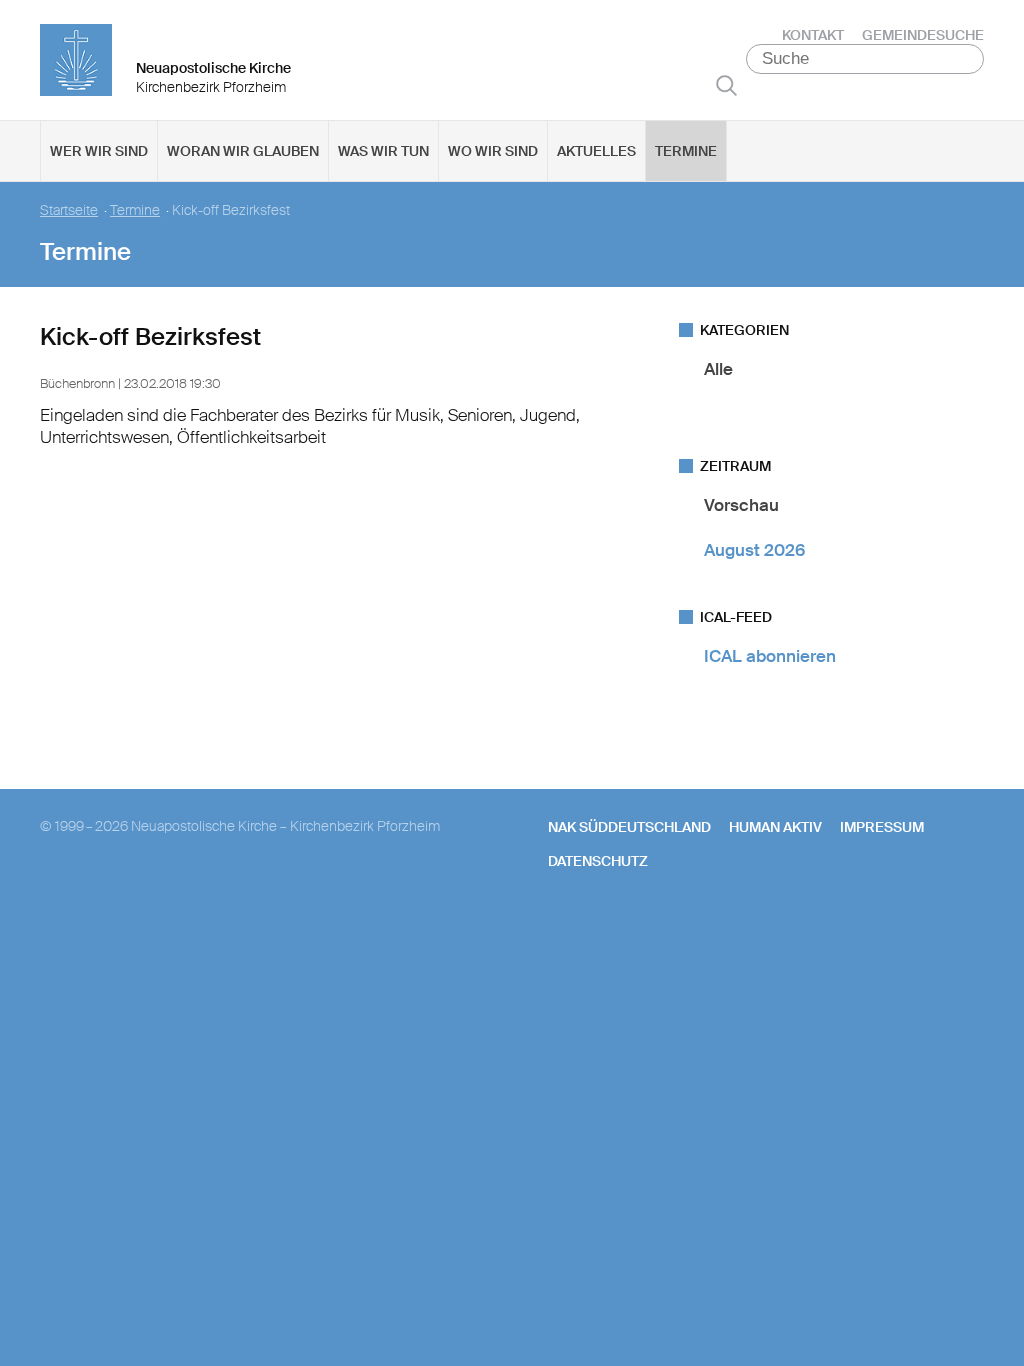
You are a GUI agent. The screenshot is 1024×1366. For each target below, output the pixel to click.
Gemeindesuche (923, 35)
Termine (686, 151)
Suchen (726, 85)
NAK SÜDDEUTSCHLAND (629, 827)
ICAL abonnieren (770, 656)
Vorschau (741, 505)
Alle (718, 369)
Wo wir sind (493, 151)
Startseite (69, 210)
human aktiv (775, 827)
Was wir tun (383, 151)
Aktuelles (596, 151)
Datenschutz (598, 861)
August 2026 (754, 550)
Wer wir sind (99, 151)
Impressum (882, 827)
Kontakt (813, 35)
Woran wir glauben (243, 151)
